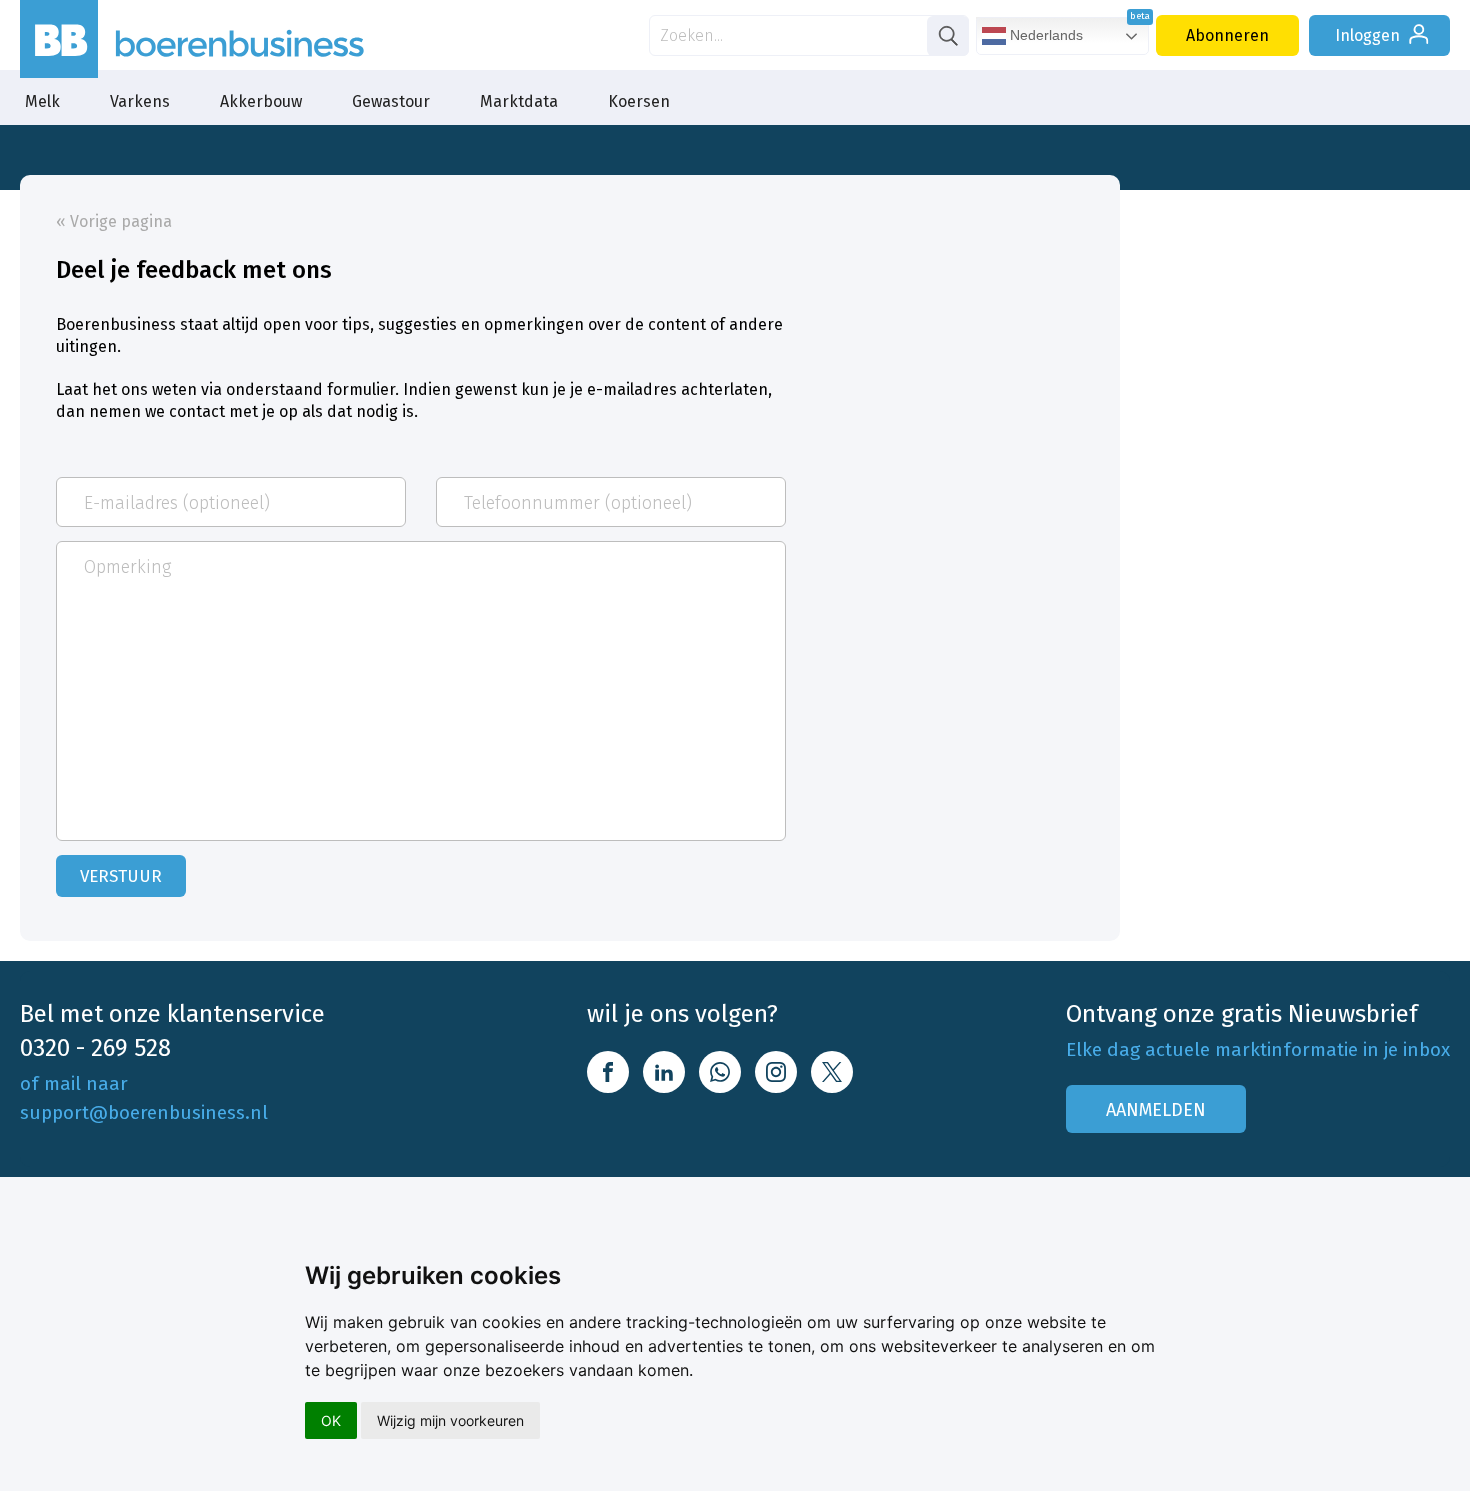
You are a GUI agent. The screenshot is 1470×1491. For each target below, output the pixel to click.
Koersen (639, 101)
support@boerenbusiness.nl (144, 1112)
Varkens (140, 101)
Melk (42, 101)
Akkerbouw (261, 101)
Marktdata (519, 101)
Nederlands (1044, 35)
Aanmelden (1156, 1110)
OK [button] (331, 1420)
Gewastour (391, 101)
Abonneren (1227, 35)
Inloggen (1367, 35)
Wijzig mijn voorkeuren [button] (450, 1420)
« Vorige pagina (114, 221)
